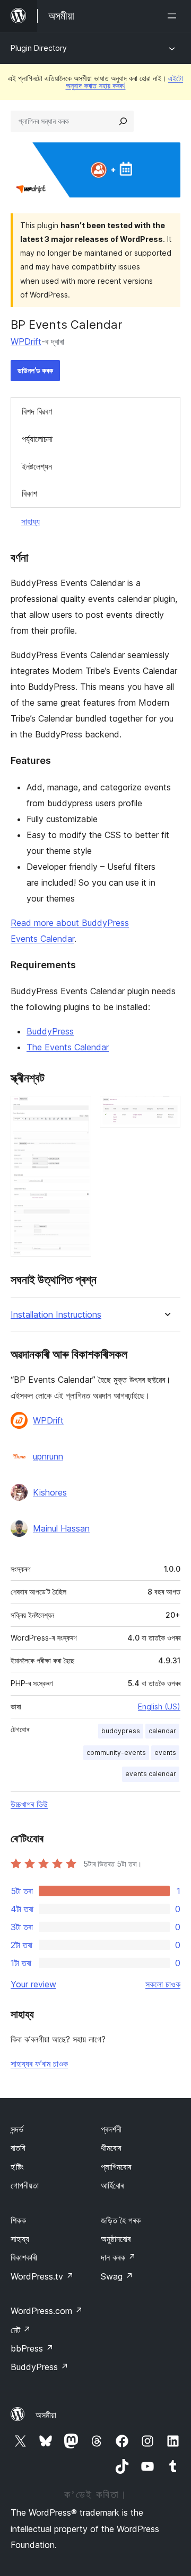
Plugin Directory (39, 48)
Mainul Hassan (61, 1528)
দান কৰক (118, 2257)
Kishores (50, 1492)
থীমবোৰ (111, 2148)
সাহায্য (31, 521)
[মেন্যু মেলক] (174, 16)
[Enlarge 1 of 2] (77, 1110)
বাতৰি (18, 2148)
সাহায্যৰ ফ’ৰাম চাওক (39, 2064)
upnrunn (48, 1456)
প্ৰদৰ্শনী (111, 2129)
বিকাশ (29, 493)
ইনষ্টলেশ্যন (37, 466)
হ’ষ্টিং (17, 2167)
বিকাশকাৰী (24, 2257)
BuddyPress (50, 1031)
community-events (116, 1753)
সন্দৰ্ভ (17, 2129)
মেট (21, 2330)
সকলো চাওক (163, 1984)
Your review (33, 1984)
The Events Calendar (68, 1047)
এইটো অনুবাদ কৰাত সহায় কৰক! (125, 82)
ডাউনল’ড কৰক (35, 370)
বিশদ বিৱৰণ (37, 411)
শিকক (18, 2220)
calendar (162, 1731)
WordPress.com (47, 2311)
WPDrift (26, 341)
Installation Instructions (56, 1315)
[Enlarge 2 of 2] (166, 1110)
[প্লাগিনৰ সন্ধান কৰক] (123, 121)
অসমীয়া (46, 2415)
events (165, 1753)
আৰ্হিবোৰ (112, 2185)
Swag (117, 2276)
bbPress (32, 2348)
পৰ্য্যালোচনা (37, 439)
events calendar (151, 1774)
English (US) (159, 1706)
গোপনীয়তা (25, 2185)
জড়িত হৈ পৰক (121, 2220)
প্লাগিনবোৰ (116, 2167)
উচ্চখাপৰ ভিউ (29, 1804)
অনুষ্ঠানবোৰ (116, 2239)
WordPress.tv (42, 2276)
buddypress (121, 1731)
